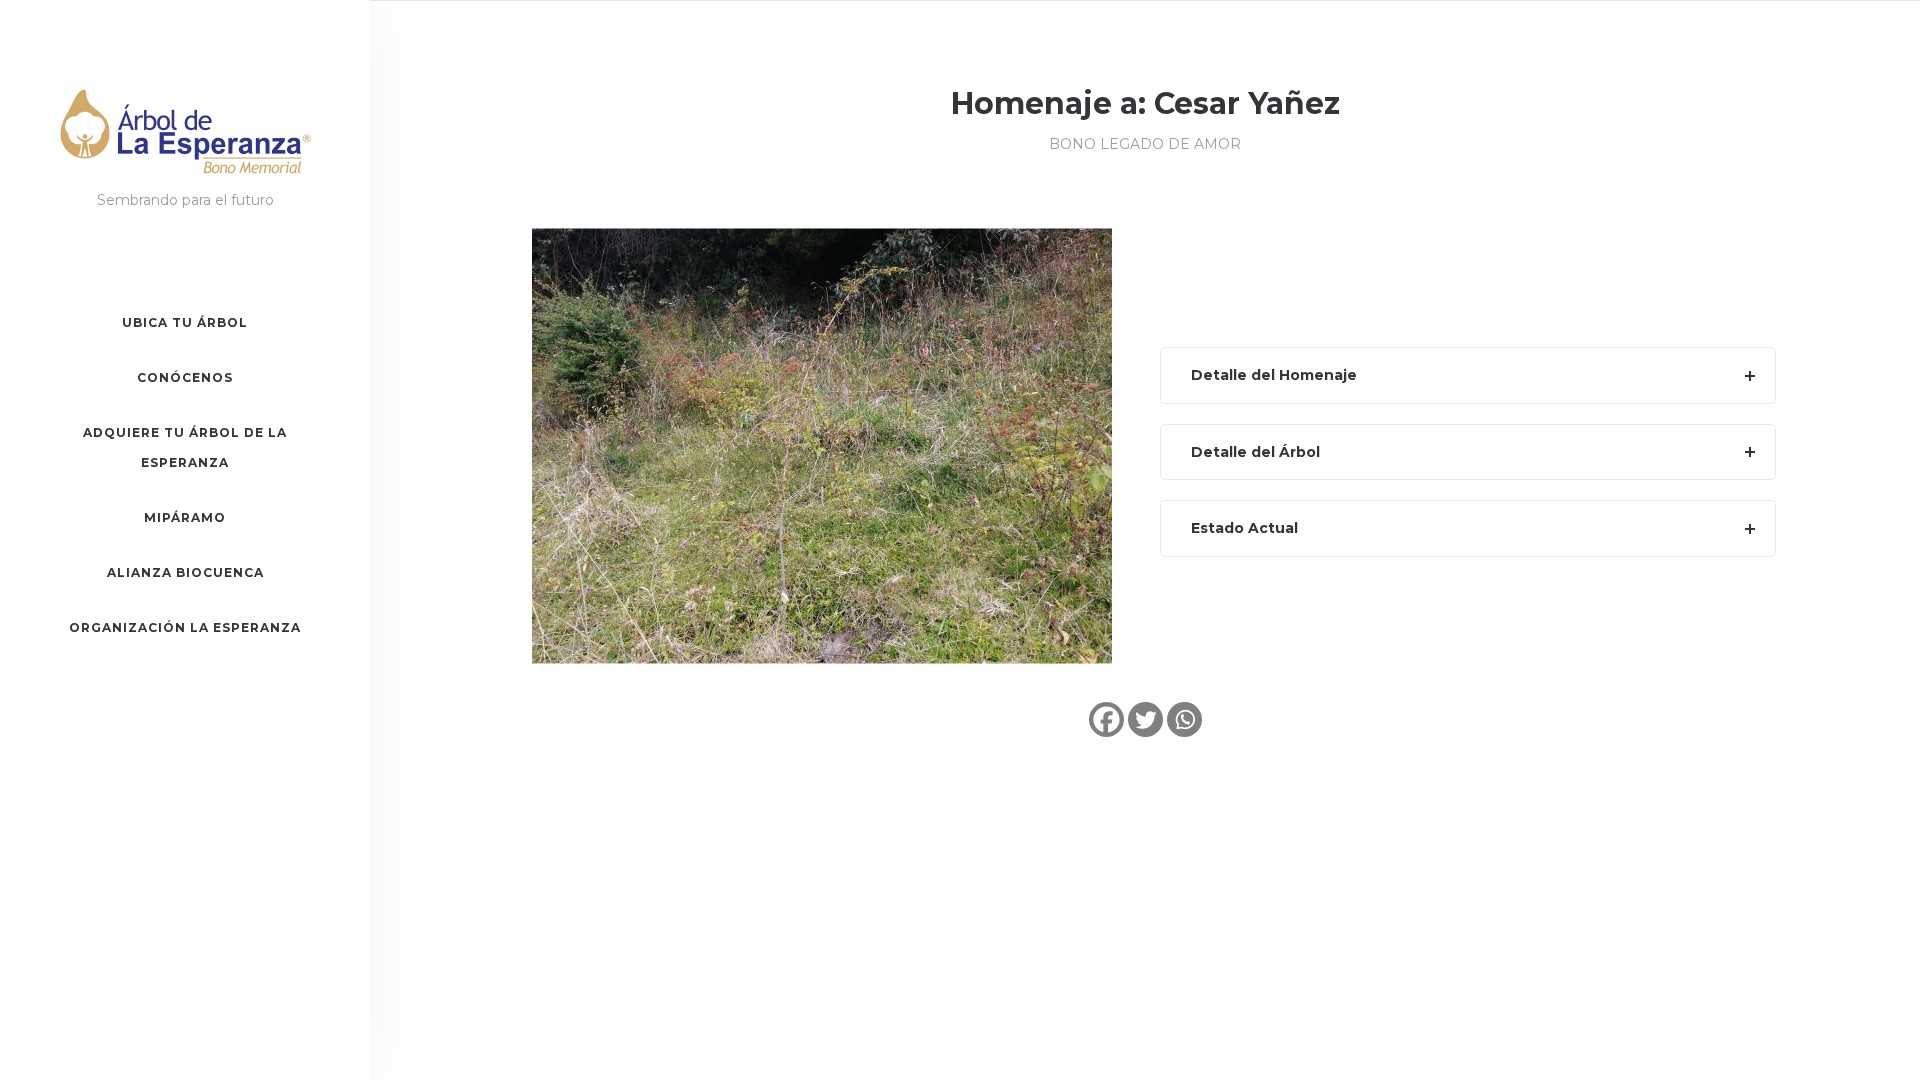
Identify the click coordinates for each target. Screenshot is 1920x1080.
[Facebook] (1106, 719)
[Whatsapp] (1184, 719)
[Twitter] (1145, 719)
